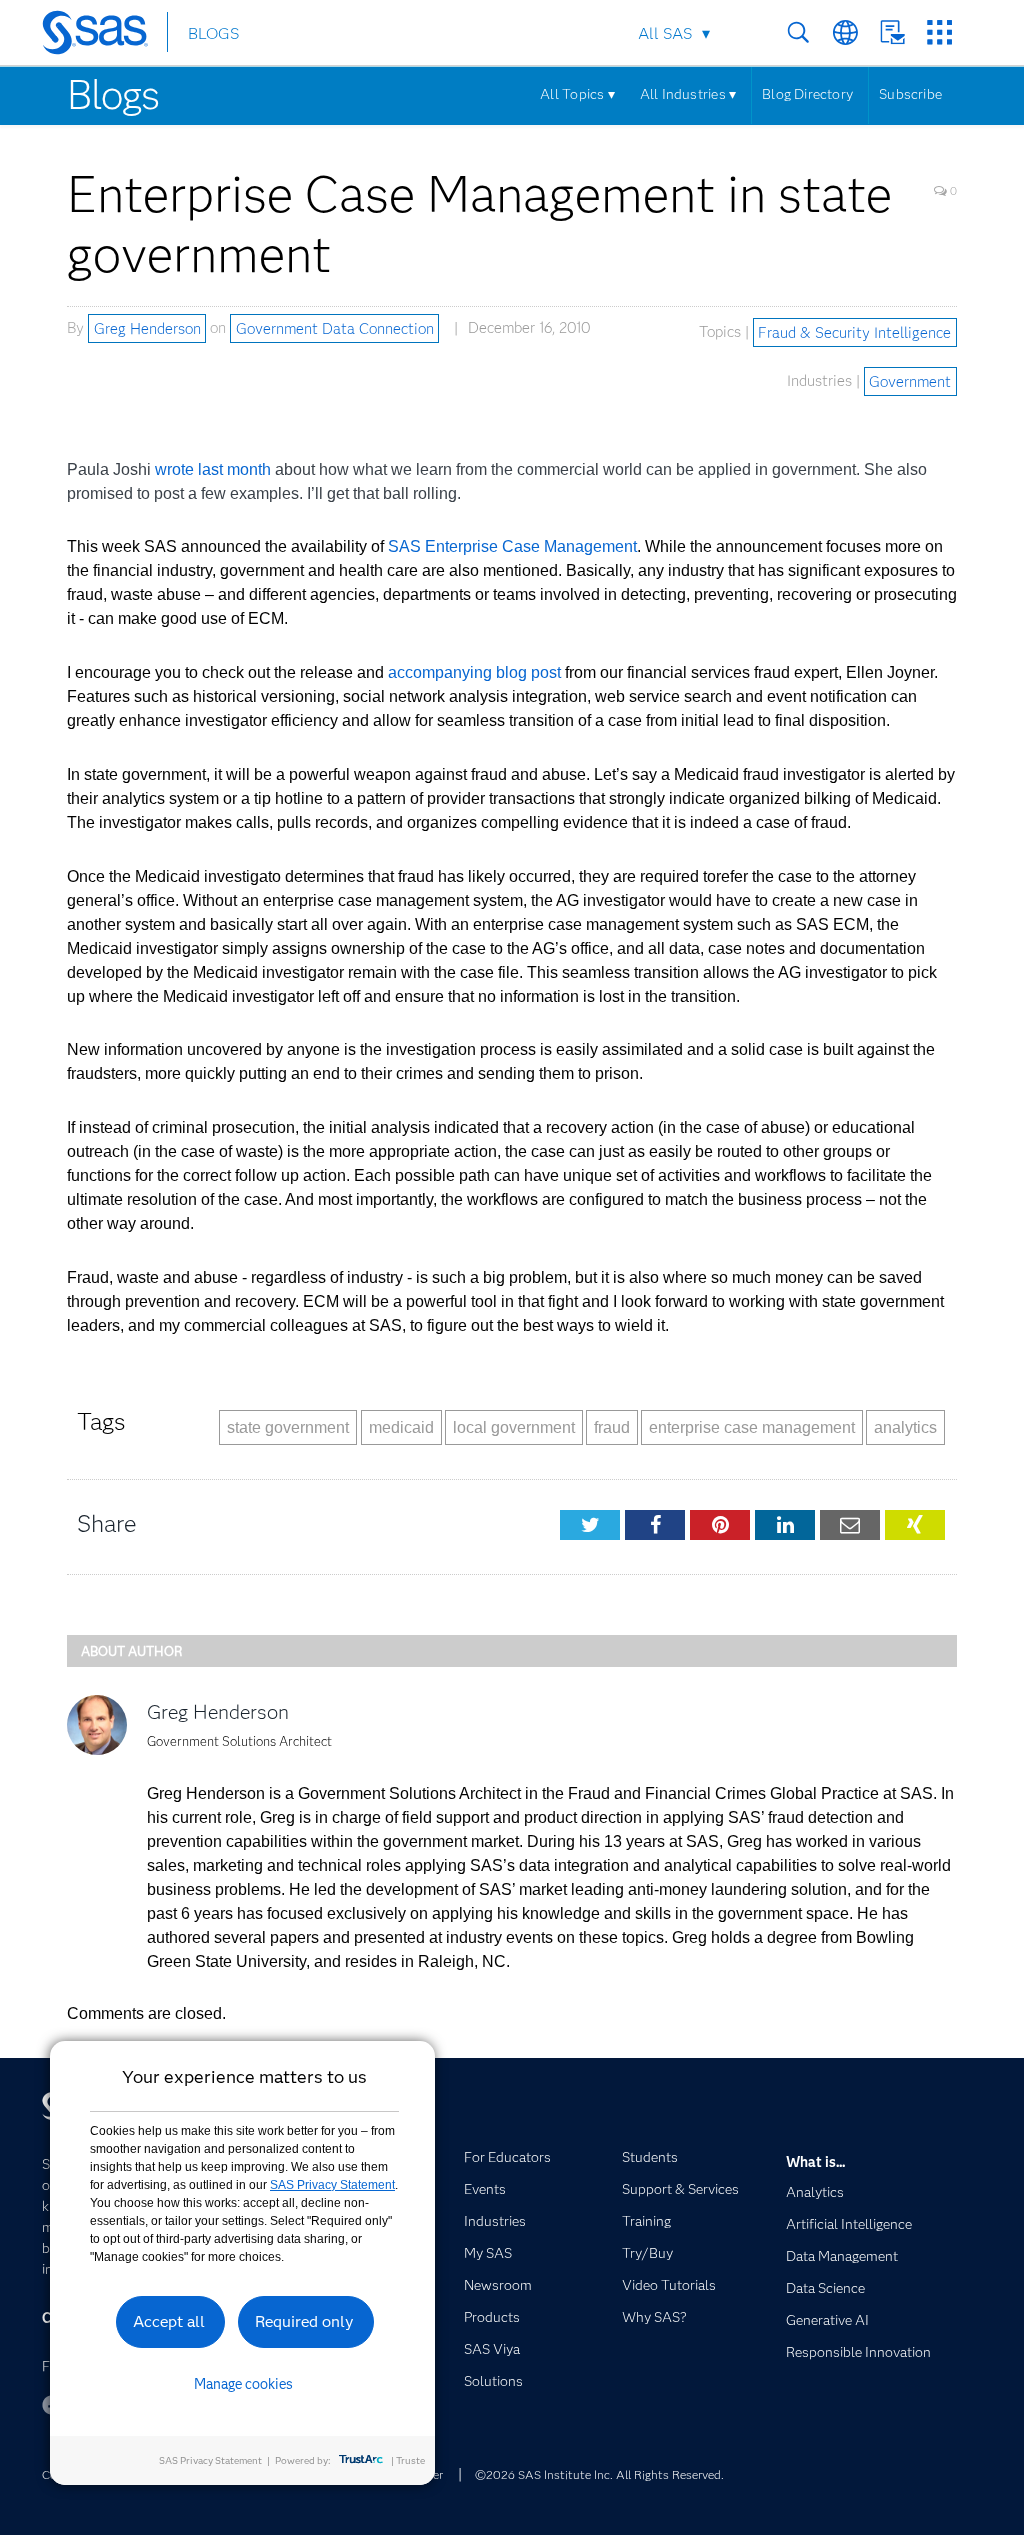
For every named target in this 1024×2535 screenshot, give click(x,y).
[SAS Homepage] (104, 36)
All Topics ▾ (577, 94)
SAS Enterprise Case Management (512, 546)
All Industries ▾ (688, 94)
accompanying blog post (474, 672)
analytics (905, 1427)
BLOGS (213, 33)
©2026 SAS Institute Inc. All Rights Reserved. (599, 2474)
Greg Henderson (147, 328)
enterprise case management (752, 1427)
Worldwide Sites (845, 32)
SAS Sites (939, 32)
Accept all (169, 2321)
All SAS (665, 33)
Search (798, 32)
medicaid (401, 1427)
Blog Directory (807, 94)
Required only (304, 2321)
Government (910, 381)
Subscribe (910, 94)
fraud (612, 1427)
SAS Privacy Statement (332, 2185)
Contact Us (892, 32)
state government (288, 1427)
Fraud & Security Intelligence (854, 332)
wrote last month (213, 469)
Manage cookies (243, 2384)
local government (514, 1427)
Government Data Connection (335, 328)
